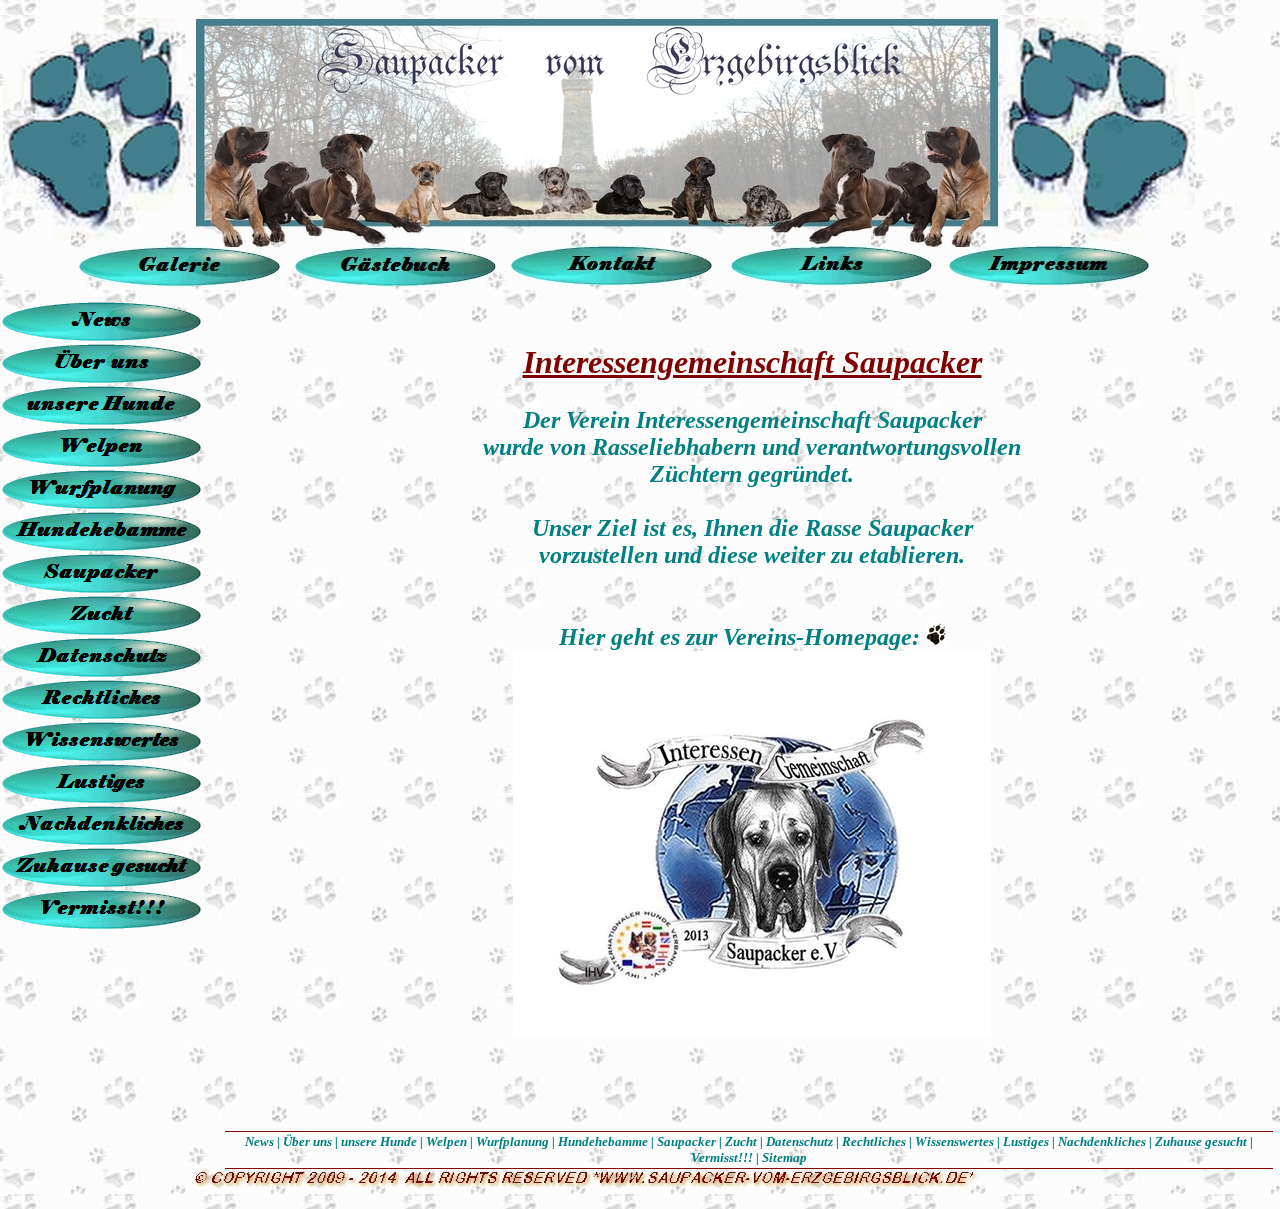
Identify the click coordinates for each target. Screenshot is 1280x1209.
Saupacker (686, 1141)
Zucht (741, 1141)
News (259, 1141)
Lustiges (1026, 1141)
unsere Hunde (379, 1141)
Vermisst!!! (722, 1157)
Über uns (307, 1141)
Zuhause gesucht (1201, 1141)
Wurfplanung (512, 1141)
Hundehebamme (603, 1141)
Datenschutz (799, 1141)
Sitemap (784, 1157)
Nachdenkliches (1102, 1141)
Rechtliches (874, 1141)
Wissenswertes (954, 1141)
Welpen (446, 1141)
